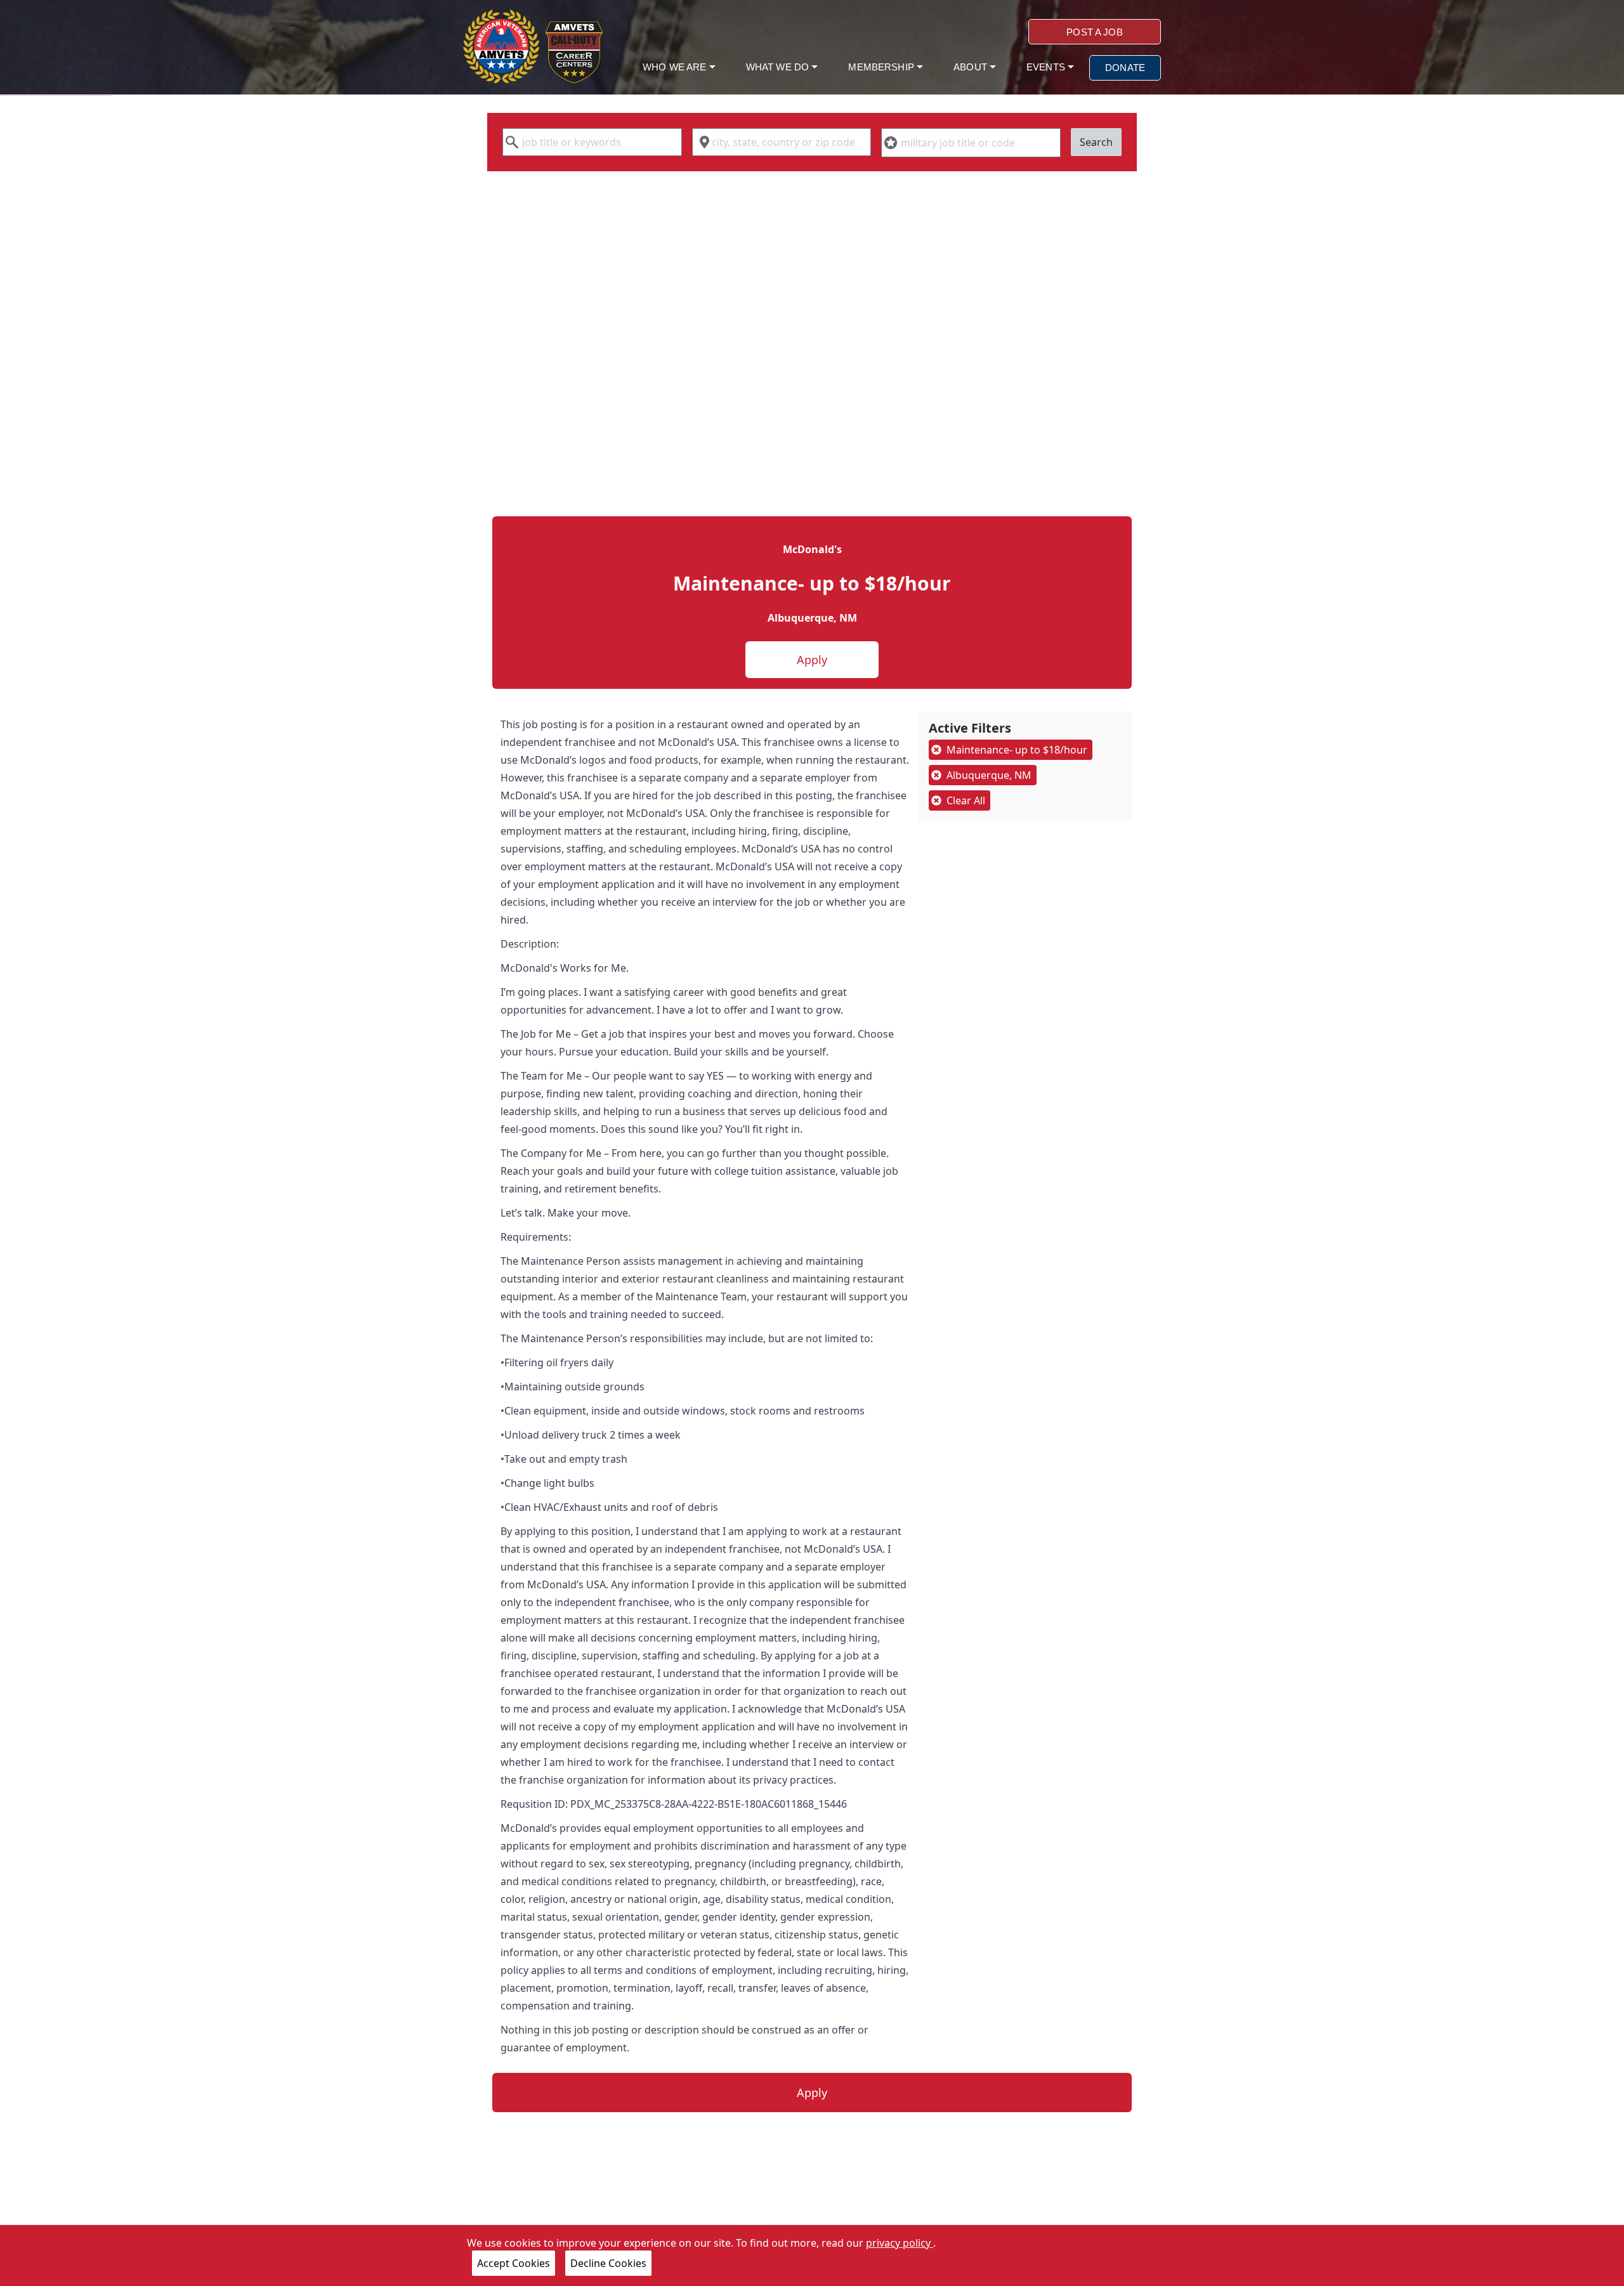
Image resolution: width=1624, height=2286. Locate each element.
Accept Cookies (514, 2263)
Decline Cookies (608, 2263)
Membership (882, 67)
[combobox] (592, 142)
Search (1096, 142)
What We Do (779, 67)
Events (1047, 67)
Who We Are (676, 67)
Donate (1125, 68)
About (972, 67)
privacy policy (900, 2243)
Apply (812, 660)
